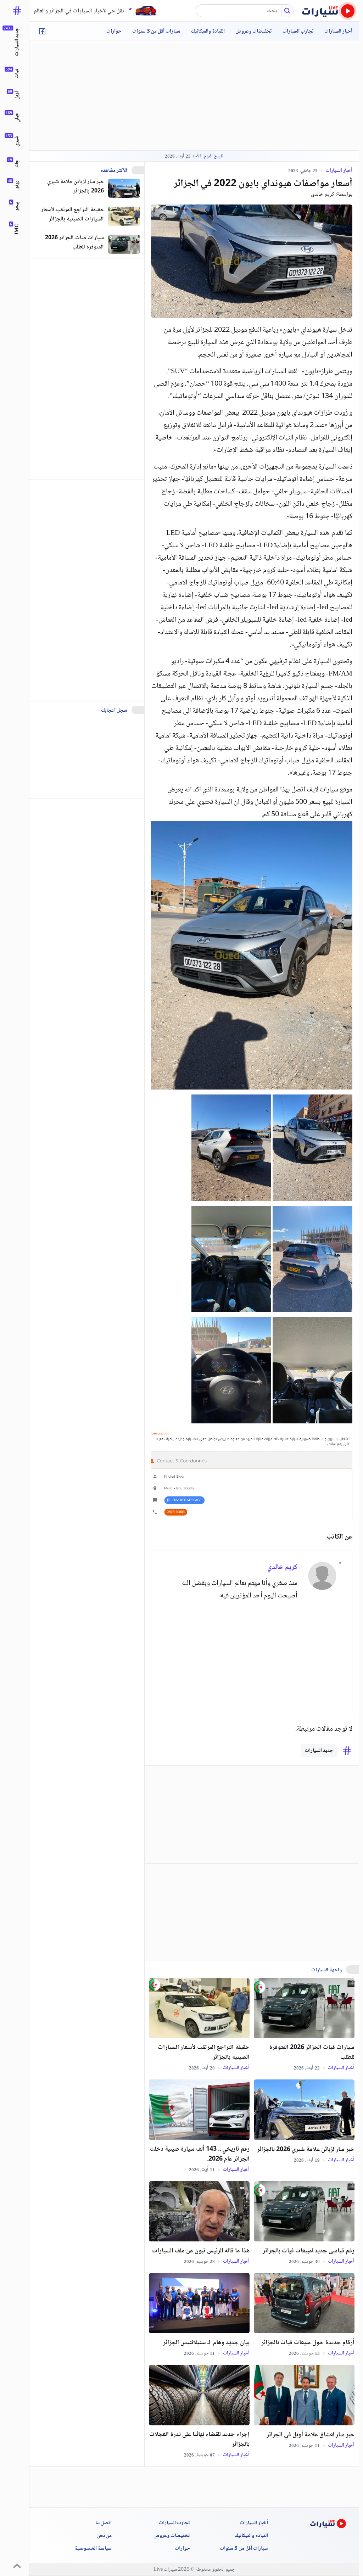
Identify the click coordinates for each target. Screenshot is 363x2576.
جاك (17, 164)
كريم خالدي (323, 194)
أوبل (17, 95)
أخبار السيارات (338, 32)
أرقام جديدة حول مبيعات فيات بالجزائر (308, 2343)
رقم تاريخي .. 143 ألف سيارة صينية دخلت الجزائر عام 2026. (200, 2154)
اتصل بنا (104, 2523)
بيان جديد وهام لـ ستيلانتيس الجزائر (206, 2343)
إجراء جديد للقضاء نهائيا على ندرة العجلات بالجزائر (199, 2440)
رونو (17, 185)
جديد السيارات (319, 1751)
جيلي (17, 117)
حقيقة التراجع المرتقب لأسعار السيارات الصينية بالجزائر (204, 2053)
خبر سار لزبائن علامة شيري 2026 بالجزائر (306, 2150)
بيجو (17, 206)
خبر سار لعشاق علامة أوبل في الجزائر (311, 2435)
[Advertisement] (230, 1654)
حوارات (114, 32)
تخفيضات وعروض (254, 32)
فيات (17, 74)
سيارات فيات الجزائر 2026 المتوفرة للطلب (312, 2053)
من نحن (104, 2536)
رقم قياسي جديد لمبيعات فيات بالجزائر (309, 2251)
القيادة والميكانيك (208, 32)
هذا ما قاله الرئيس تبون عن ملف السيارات (201, 2251)
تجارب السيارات (298, 32)
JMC (17, 229)
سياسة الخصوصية (93, 2549)
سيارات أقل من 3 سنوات (156, 32)
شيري (17, 141)
